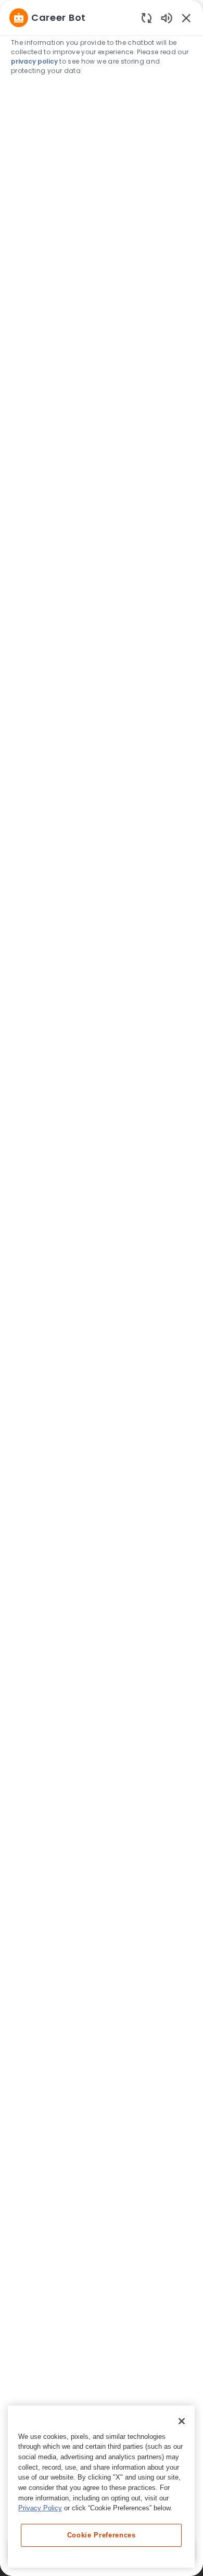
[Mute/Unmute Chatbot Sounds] (167, 17)
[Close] (182, 2421)
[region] (102, 1283)
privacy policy (34, 61)
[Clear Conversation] (147, 17)
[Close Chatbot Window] (186, 18)
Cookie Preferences (102, 2535)
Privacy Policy (40, 2508)
